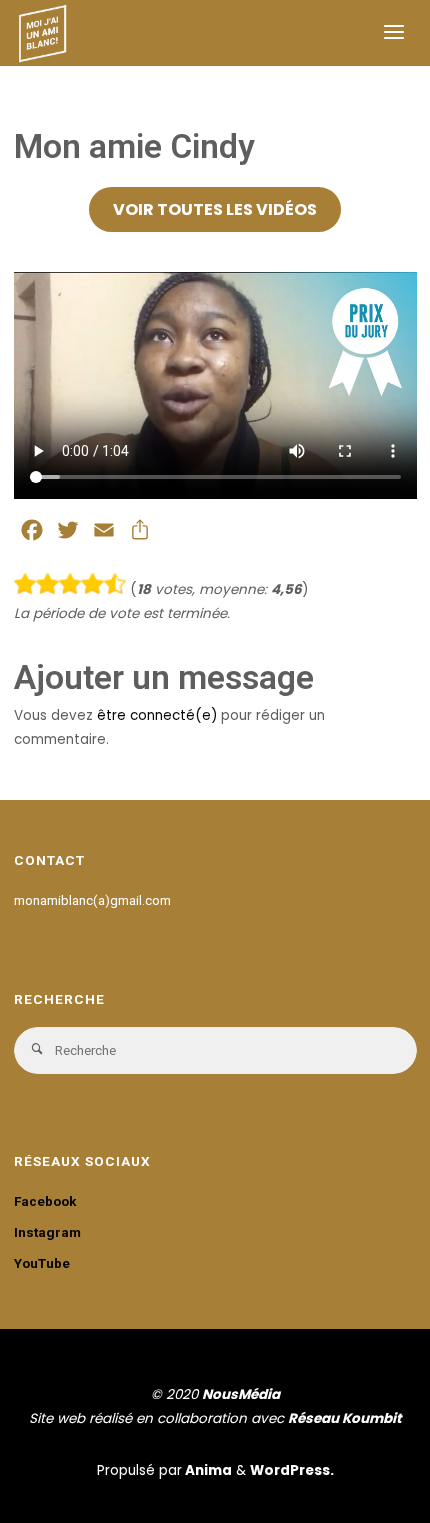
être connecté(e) (157, 715)
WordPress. (292, 1470)
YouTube (42, 1263)
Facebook (45, 1201)
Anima (207, 1470)
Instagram (47, 1232)
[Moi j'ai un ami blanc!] (43, 32)
